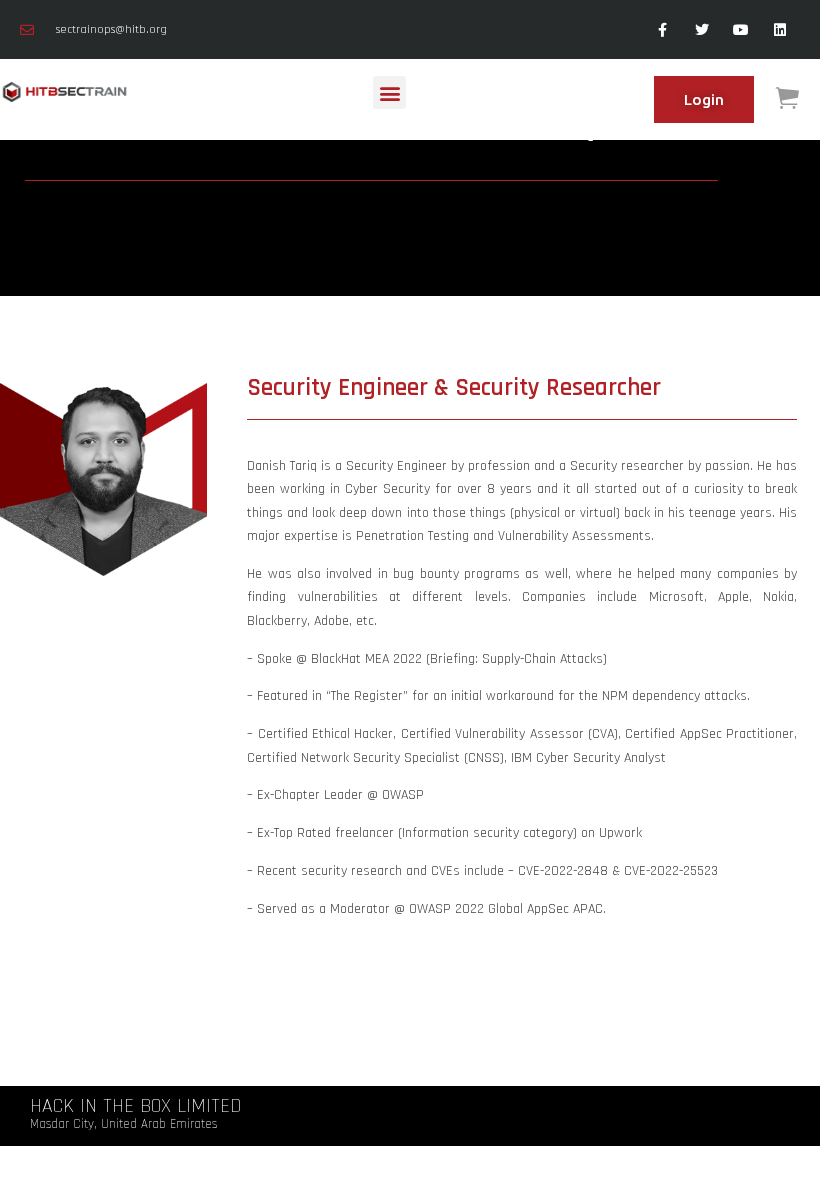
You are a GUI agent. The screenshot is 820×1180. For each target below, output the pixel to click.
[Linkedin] (780, 29)
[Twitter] (701, 29)
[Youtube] (741, 29)
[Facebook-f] (662, 29)
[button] (389, 92)
